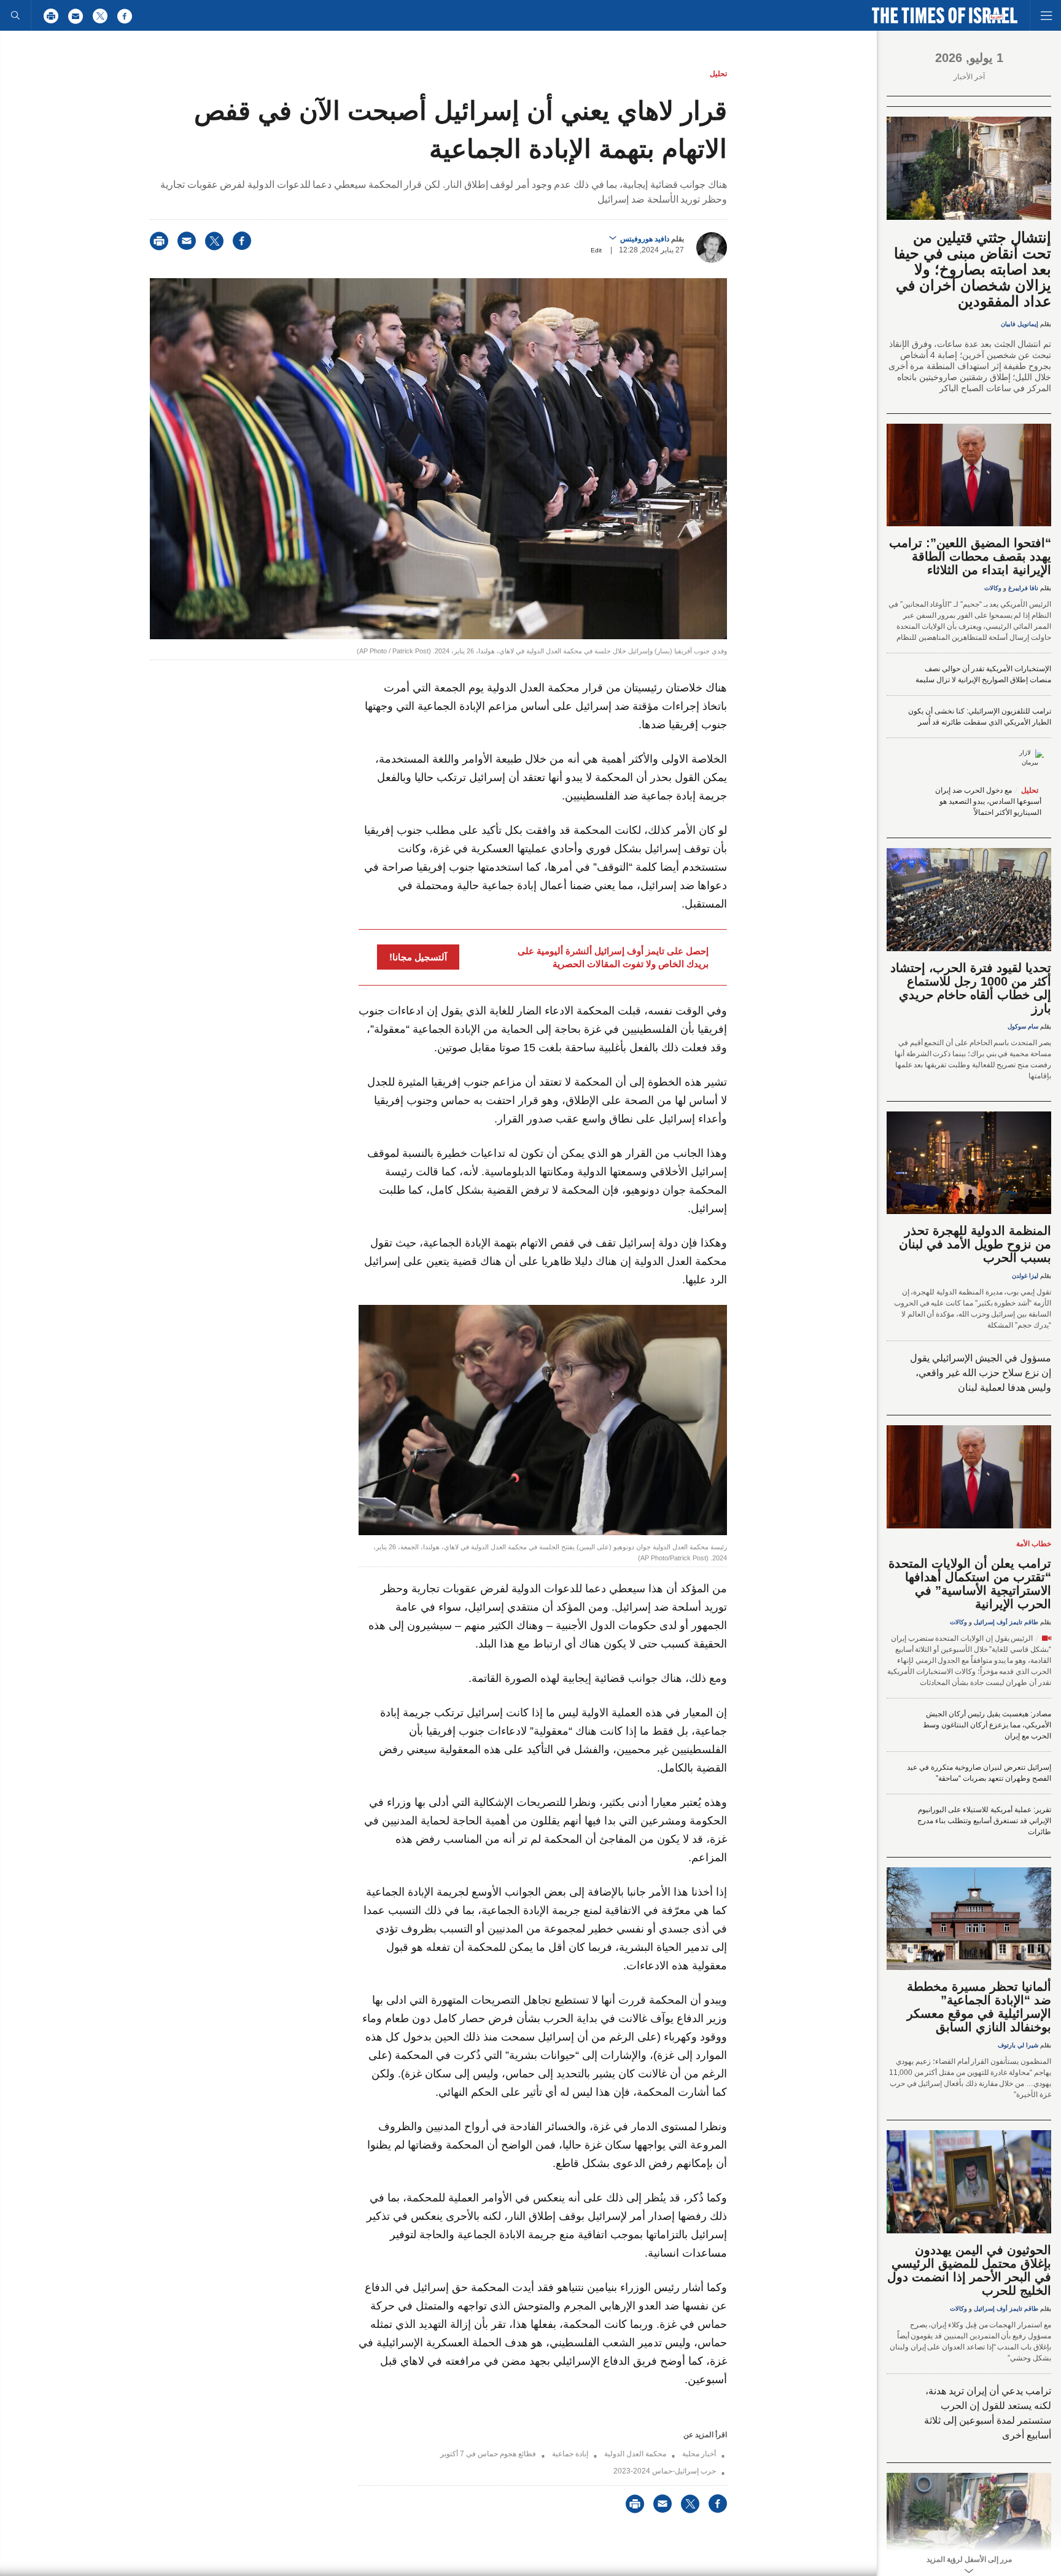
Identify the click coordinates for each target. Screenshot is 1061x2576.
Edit (596, 250)
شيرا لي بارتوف (1018, 2045)
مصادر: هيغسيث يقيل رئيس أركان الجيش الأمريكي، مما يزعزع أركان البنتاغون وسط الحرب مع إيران (987, 1725)
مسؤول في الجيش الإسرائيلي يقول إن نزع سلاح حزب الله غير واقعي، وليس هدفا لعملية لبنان (981, 1373)
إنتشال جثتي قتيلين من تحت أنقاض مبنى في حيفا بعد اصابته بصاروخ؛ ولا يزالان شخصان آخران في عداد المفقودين (973, 269)
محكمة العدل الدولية (635, 2454)
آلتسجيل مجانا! (418, 957)
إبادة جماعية (570, 2454)
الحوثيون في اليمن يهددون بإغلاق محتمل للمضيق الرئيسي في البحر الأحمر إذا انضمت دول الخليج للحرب (969, 2270)
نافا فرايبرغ (1023, 588)
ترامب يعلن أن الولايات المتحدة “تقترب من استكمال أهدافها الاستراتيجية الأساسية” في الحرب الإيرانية (970, 1584)
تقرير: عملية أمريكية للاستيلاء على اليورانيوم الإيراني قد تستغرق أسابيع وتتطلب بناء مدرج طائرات (984, 1821)
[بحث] (15, 15)
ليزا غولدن (1025, 1276)
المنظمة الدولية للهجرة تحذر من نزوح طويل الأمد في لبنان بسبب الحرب (975, 1244)
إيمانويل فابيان (1020, 324)
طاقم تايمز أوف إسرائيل (1006, 1622)
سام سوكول (1023, 1026)
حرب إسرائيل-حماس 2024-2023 (665, 2471)
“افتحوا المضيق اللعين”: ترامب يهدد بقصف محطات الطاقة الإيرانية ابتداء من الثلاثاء (970, 556)
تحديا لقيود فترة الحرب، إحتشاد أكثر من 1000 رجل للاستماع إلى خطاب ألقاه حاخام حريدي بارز (971, 988)
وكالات (993, 588)
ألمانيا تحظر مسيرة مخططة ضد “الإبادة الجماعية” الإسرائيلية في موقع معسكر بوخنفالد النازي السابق (979, 2007)
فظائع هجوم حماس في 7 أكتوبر (488, 2454)
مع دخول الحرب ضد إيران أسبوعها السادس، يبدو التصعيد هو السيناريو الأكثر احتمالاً (988, 801)
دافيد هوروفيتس (645, 239)
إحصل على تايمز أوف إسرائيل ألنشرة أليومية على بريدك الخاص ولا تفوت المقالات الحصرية (613, 957)
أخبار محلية (699, 2454)
